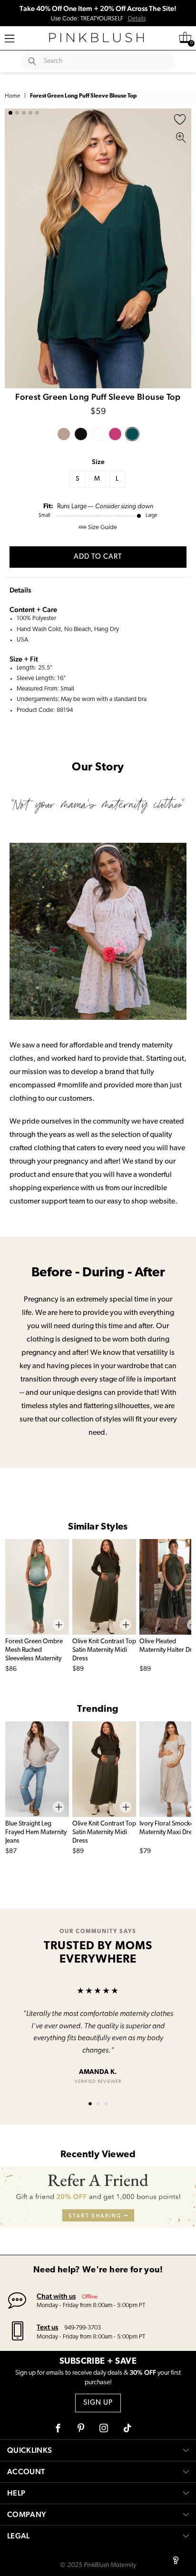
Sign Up (98, 2403)
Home (12, 96)
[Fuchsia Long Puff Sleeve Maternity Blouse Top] (115, 434)
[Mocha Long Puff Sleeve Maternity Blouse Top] (64, 434)
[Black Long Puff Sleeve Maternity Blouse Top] (81, 434)
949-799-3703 (83, 2328)
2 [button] (17, 113)
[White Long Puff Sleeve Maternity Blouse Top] (98, 434)
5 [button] (37, 113)
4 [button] (30, 113)
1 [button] (10, 113)
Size (98, 462)
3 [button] (24, 113)
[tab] (90, 2104)
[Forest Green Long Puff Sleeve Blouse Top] (132, 434)
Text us (47, 2327)
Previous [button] (14, 248)
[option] (98, 248)
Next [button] (182, 248)
